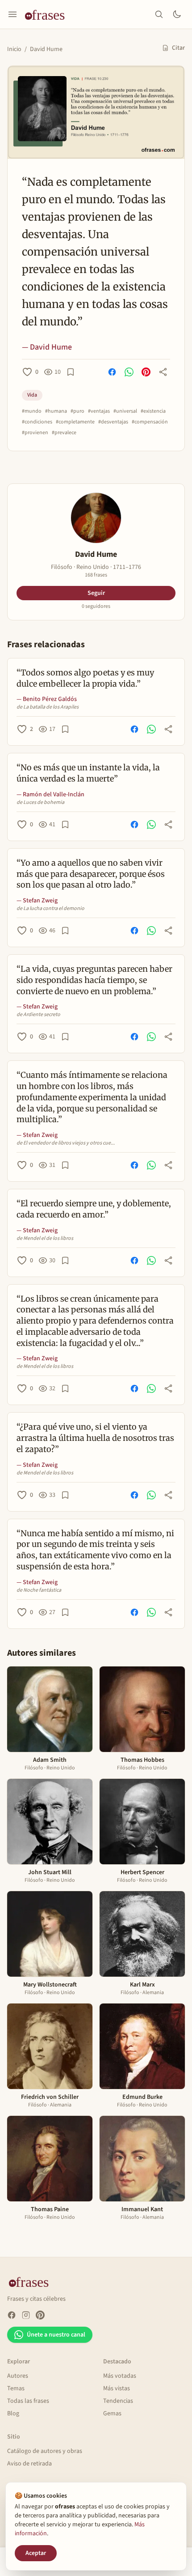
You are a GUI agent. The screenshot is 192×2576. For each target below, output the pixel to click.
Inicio (14, 49)
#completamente (75, 422)
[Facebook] (12, 2315)
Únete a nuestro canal (56, 2335)
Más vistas (117, 2388)
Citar (178, 48)
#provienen (35, 433)
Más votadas (120, 2376)
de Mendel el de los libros (45, 1239)
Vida (32, 395)
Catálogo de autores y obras (45, 2451)
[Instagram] (26, 2315)
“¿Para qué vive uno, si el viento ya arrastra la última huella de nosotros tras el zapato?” (95, 1438)
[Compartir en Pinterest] (146, 372)
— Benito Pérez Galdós (47, 699)
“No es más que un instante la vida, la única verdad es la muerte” (88, 773)
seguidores (96, 607)
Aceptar (36, 2553)
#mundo (32, 411)
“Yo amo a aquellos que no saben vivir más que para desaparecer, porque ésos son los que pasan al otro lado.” (91, 874)
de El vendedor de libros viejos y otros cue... (66, 1143)
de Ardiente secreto (38, 1015)
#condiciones (37, 422)
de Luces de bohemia (40, 803)
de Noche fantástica (39, 1590)
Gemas (112, 2414)
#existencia (153, 411)
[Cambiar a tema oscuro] (177, 14)
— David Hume (47, 347)
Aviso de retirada (29, 2464)
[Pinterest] (40, 2315)
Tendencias (118, 2401)
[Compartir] (163, 372)
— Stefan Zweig (37, 901)
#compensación (150, 422)
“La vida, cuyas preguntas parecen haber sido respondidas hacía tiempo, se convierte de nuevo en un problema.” (94, 980)
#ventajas (99, 411)
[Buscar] (159, 14)
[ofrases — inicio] (48, 14)
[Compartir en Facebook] (112, 372)
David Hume (46, 49)
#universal (125, 411)
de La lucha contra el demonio (50, 909)
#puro (77, 411)
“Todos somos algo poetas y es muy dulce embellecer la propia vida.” (85, 678)
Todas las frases (28, 2401)
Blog (13, 2414)
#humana (56, 411)
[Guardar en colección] (71, 372)
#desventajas (113, 422)
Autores (18, 2376)
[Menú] (13, 14)
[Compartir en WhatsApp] (129, 372)
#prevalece (64, 433)
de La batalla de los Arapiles (48, 707)
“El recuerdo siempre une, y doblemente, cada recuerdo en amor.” (94, 1209)
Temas (16, 2388)
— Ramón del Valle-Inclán (50, 795)
